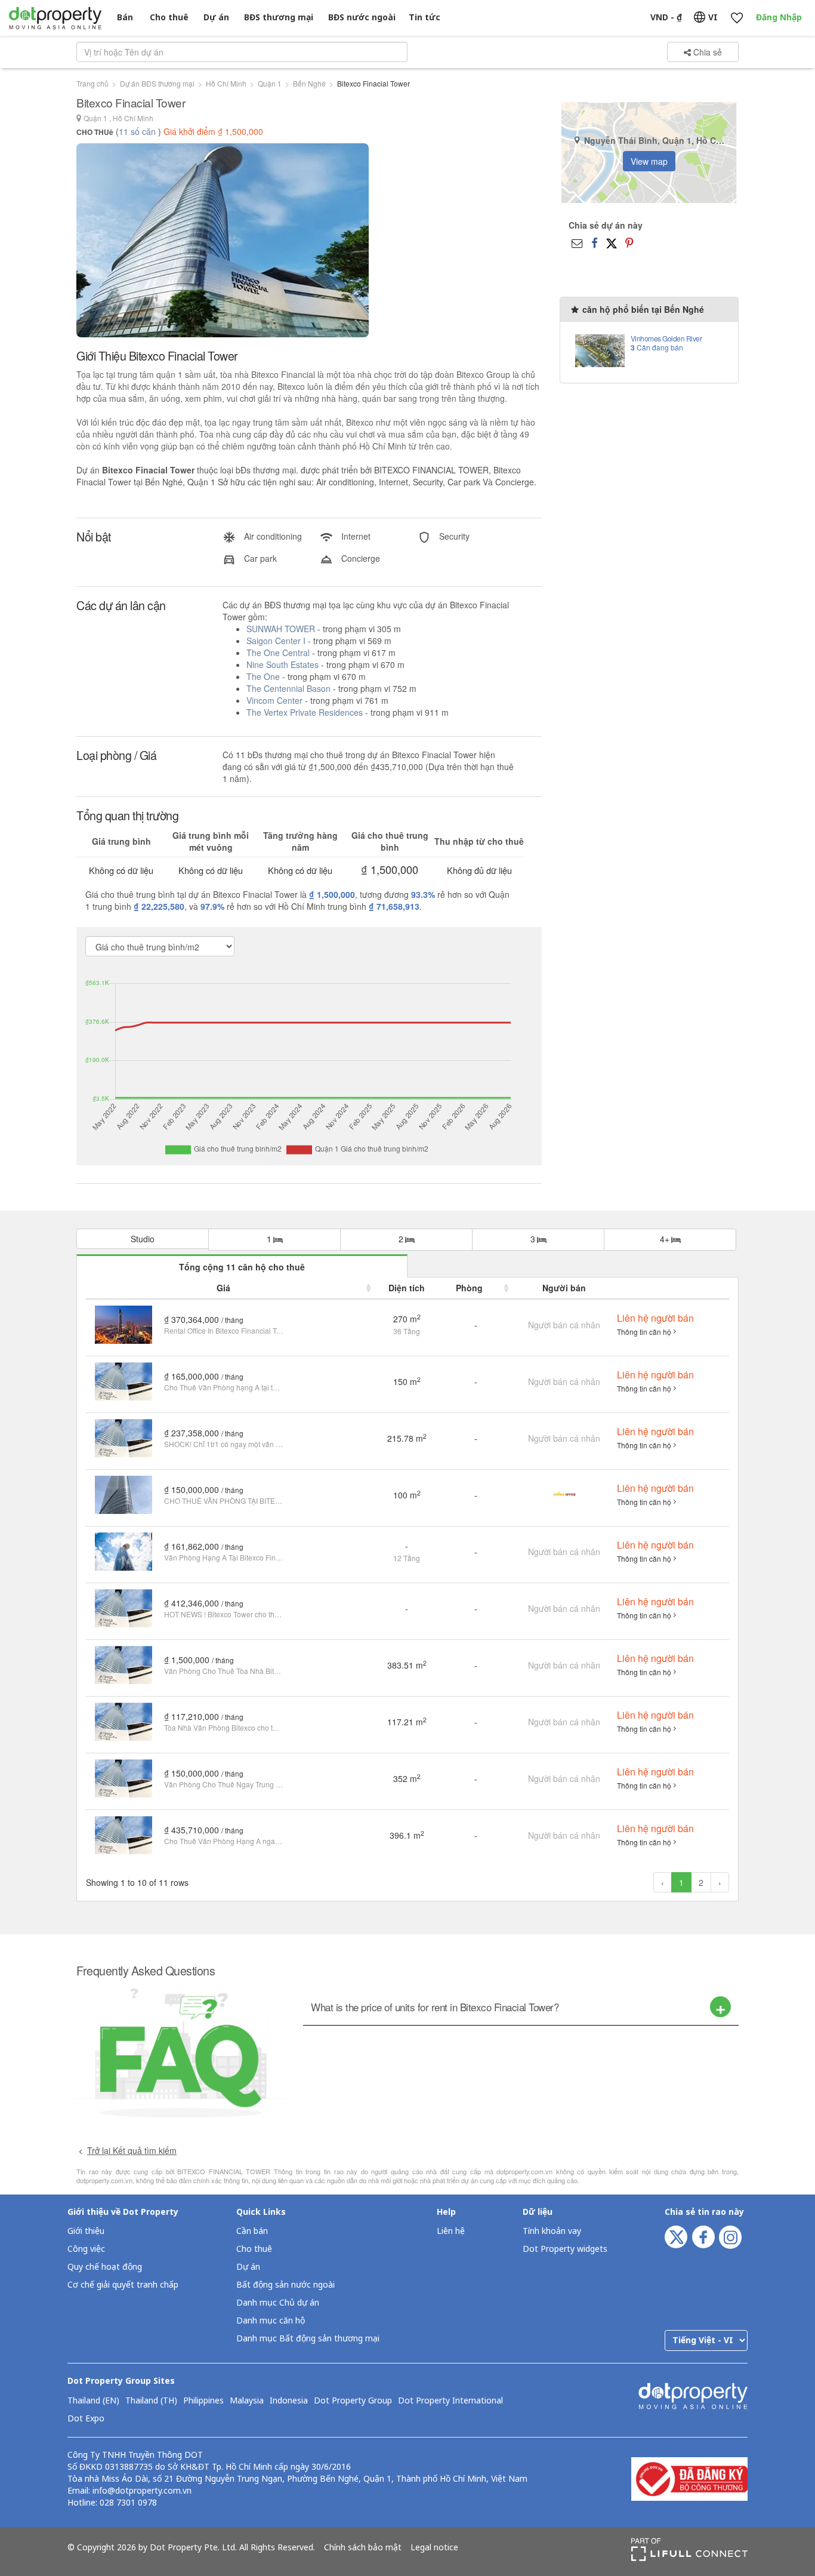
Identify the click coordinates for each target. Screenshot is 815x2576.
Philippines (203, 2401)
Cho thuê (169, 18)
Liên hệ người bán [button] (655, 1318)
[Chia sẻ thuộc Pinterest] (629, 242)
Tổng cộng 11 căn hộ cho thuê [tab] (242, 1267)
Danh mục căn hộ (271, 2321)
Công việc (86, 2249)
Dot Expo (86, 2419)
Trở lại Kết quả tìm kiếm (132, 2150)
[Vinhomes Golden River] (600, 350)
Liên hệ (451, 2231)
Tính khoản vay (552, 2231)
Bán (125, 18)
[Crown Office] (564, 1493)
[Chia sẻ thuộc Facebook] (595, 242)
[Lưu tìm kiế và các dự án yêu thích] (737, 18)
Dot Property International (450, 2401)
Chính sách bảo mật (363, 2548)
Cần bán (252, 2231)
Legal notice (434, 2548)
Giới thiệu (86, 2231)
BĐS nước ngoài (362, 18)
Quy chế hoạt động (105, 2267)
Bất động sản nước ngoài (285, 2285)
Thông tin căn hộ (644, 1332)
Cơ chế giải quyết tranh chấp (123, 2285)
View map (649, 161)
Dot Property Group (353, 2401)
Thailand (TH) (151, 2401)
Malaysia (247, 2401)
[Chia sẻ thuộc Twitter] (612, 242)
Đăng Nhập (779, 18)
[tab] (521, 2007)
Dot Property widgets (565, 2249)
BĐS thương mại (279, 18)
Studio (143, 1239)
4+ (666, 1239)
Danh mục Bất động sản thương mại (308, 2339)
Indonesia (289, 2401)
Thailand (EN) (93, 2401)
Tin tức (425, 18)
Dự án (216, 18)
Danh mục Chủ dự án (278, 2303)
